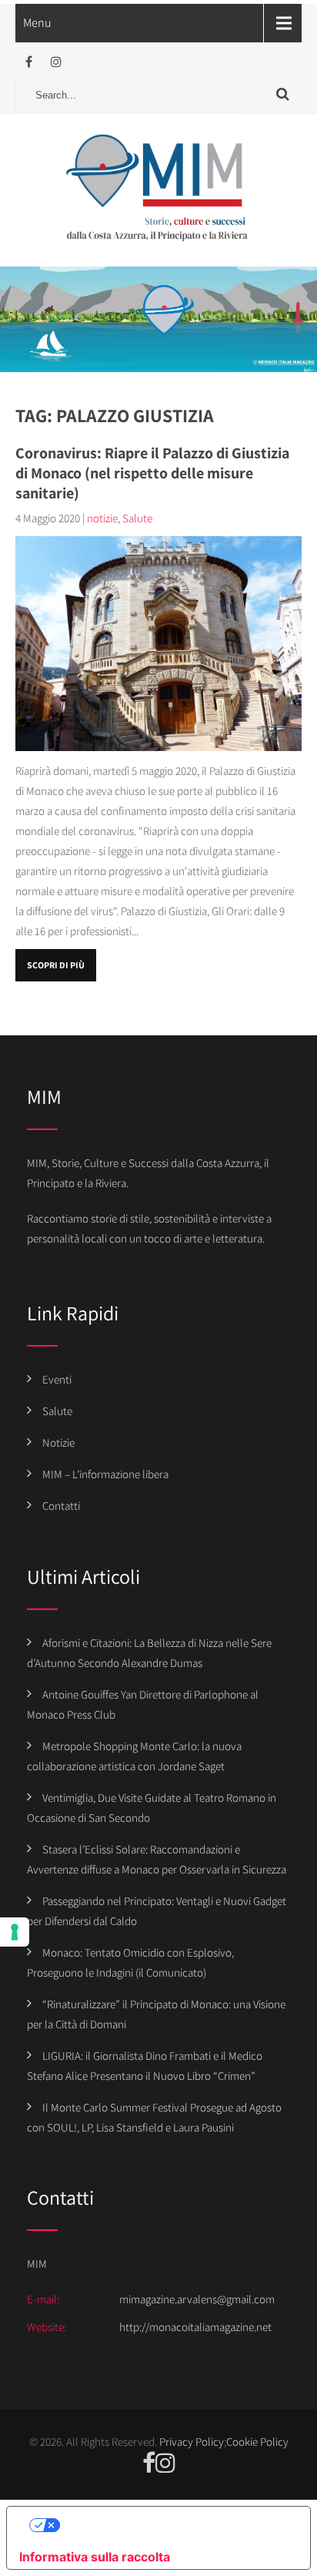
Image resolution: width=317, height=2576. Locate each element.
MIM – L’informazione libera (105, 1474)
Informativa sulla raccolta (95, 2557)
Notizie (58, 1442)
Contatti (61, 1506)
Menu (37, 23)
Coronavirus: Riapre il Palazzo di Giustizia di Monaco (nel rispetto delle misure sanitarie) (152, 473)
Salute (137, 518)
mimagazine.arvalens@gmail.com (197, 2299)
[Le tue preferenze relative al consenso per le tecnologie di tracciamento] (15, 1932)
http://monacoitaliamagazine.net (195, 2327)
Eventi (57, 1379)
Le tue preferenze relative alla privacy (174, 2525)
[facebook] (29, 62)
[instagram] (56, 62)
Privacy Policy (192, 2442)
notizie (102, 518)
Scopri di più (56, 965)
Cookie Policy (257, 2442)
